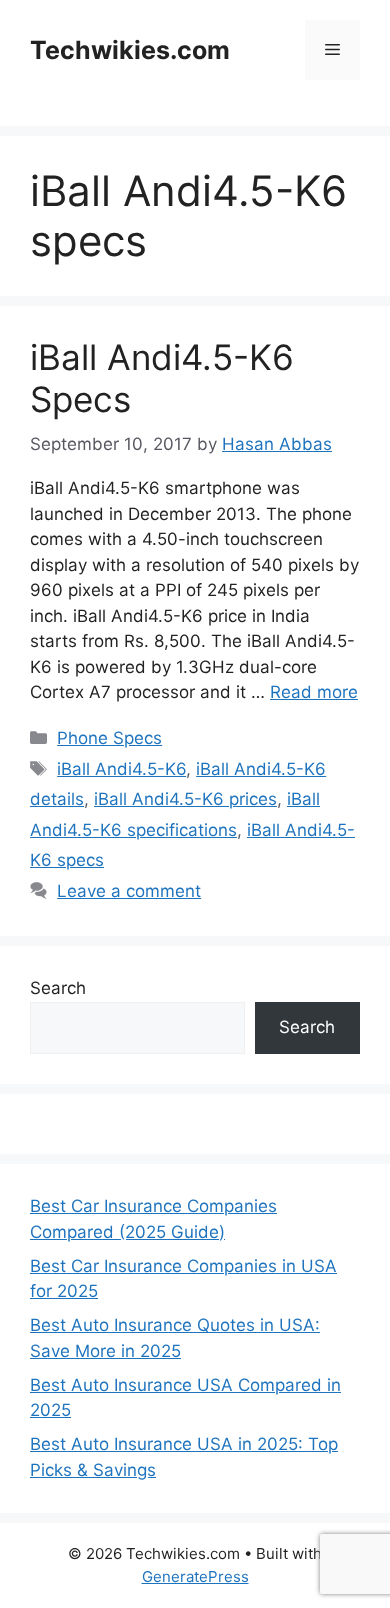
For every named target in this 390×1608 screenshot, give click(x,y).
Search (58, 988)
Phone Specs (109, 738)
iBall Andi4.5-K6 (121, 769)
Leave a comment (129, 891)
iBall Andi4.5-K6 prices (185, 799)
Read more (314, 692)
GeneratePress (195, 1576)
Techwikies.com (130, 50)
